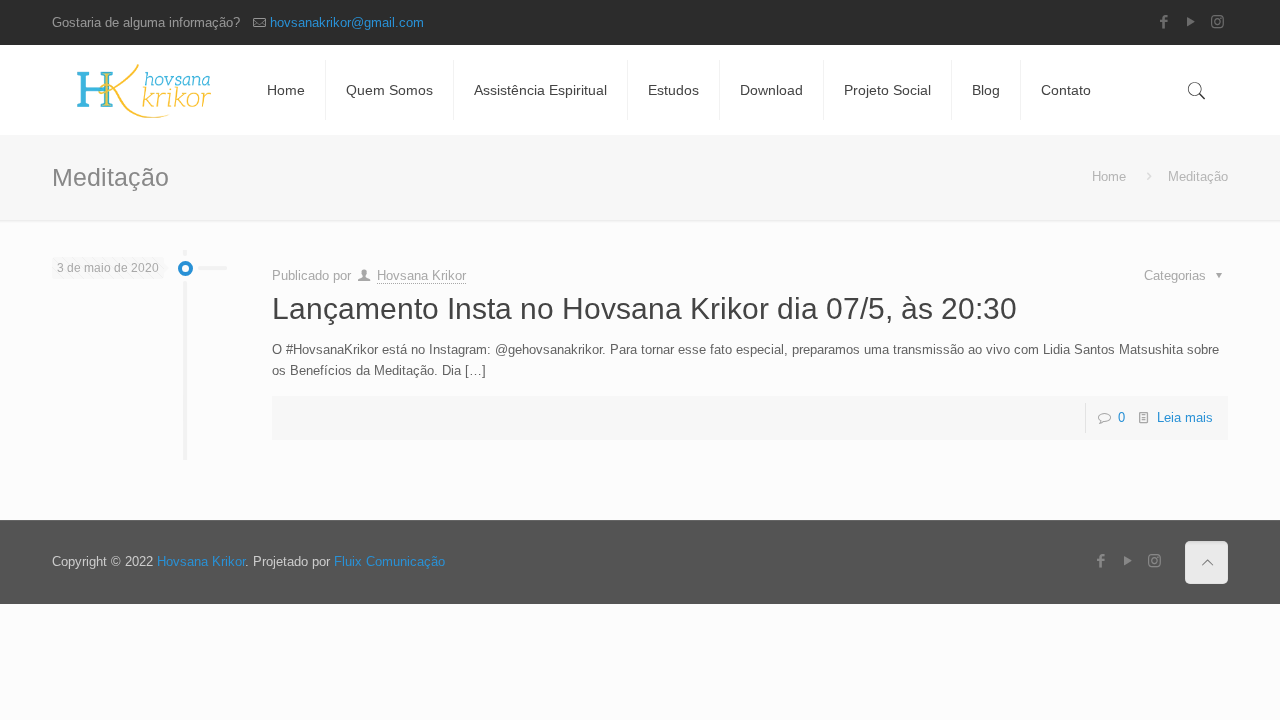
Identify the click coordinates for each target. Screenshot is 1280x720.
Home (1109, 176)
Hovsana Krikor (421, 275)
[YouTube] (1190, 21)
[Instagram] (1217, 21)
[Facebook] (1163, 21)
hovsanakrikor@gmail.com (347, 22)
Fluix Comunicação (389, 561)
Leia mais (1185, 417)
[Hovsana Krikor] (144, 90)
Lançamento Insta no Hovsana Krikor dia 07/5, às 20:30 (644, 308)
